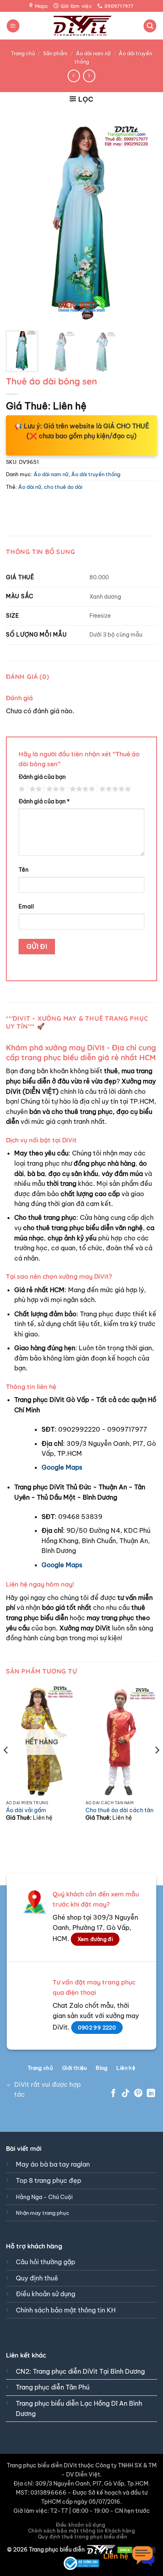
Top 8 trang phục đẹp (48, 2180)
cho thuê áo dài (63, 487)
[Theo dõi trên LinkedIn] (151, 2094)
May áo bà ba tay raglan (53, 2164)
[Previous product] (89, 76)
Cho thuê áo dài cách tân (119, 1810)
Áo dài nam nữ (93, 53)
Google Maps (62, 1467)
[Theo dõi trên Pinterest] (138, 2094)
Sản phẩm (55, 53)
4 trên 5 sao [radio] (81, 789)
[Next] (144, 222)
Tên (24, 870)
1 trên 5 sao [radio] (21, 789)
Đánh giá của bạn (42, 777)
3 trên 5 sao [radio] (55, 789)
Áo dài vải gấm (26, 1810)
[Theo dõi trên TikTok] (126, 2094)
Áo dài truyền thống (96, 474)
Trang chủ (23, 53)
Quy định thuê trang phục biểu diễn (83, 2537)
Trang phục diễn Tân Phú (53, 2387)
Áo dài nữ (30, 487)
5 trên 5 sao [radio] (114, 789)
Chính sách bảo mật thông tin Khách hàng (82, 2531)
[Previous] (19, 222)
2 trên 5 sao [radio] (34, 789)
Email (26, 906)
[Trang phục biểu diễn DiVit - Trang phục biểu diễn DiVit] (82, 26)
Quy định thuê (37, 2278)
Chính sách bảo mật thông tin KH (66, 2310)
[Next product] (74, 76)
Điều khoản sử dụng (45, 2294)
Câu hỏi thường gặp (45, 2262)
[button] (13, 26)
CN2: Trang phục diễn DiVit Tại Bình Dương (80, 2371)
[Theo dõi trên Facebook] (113, 2094)
